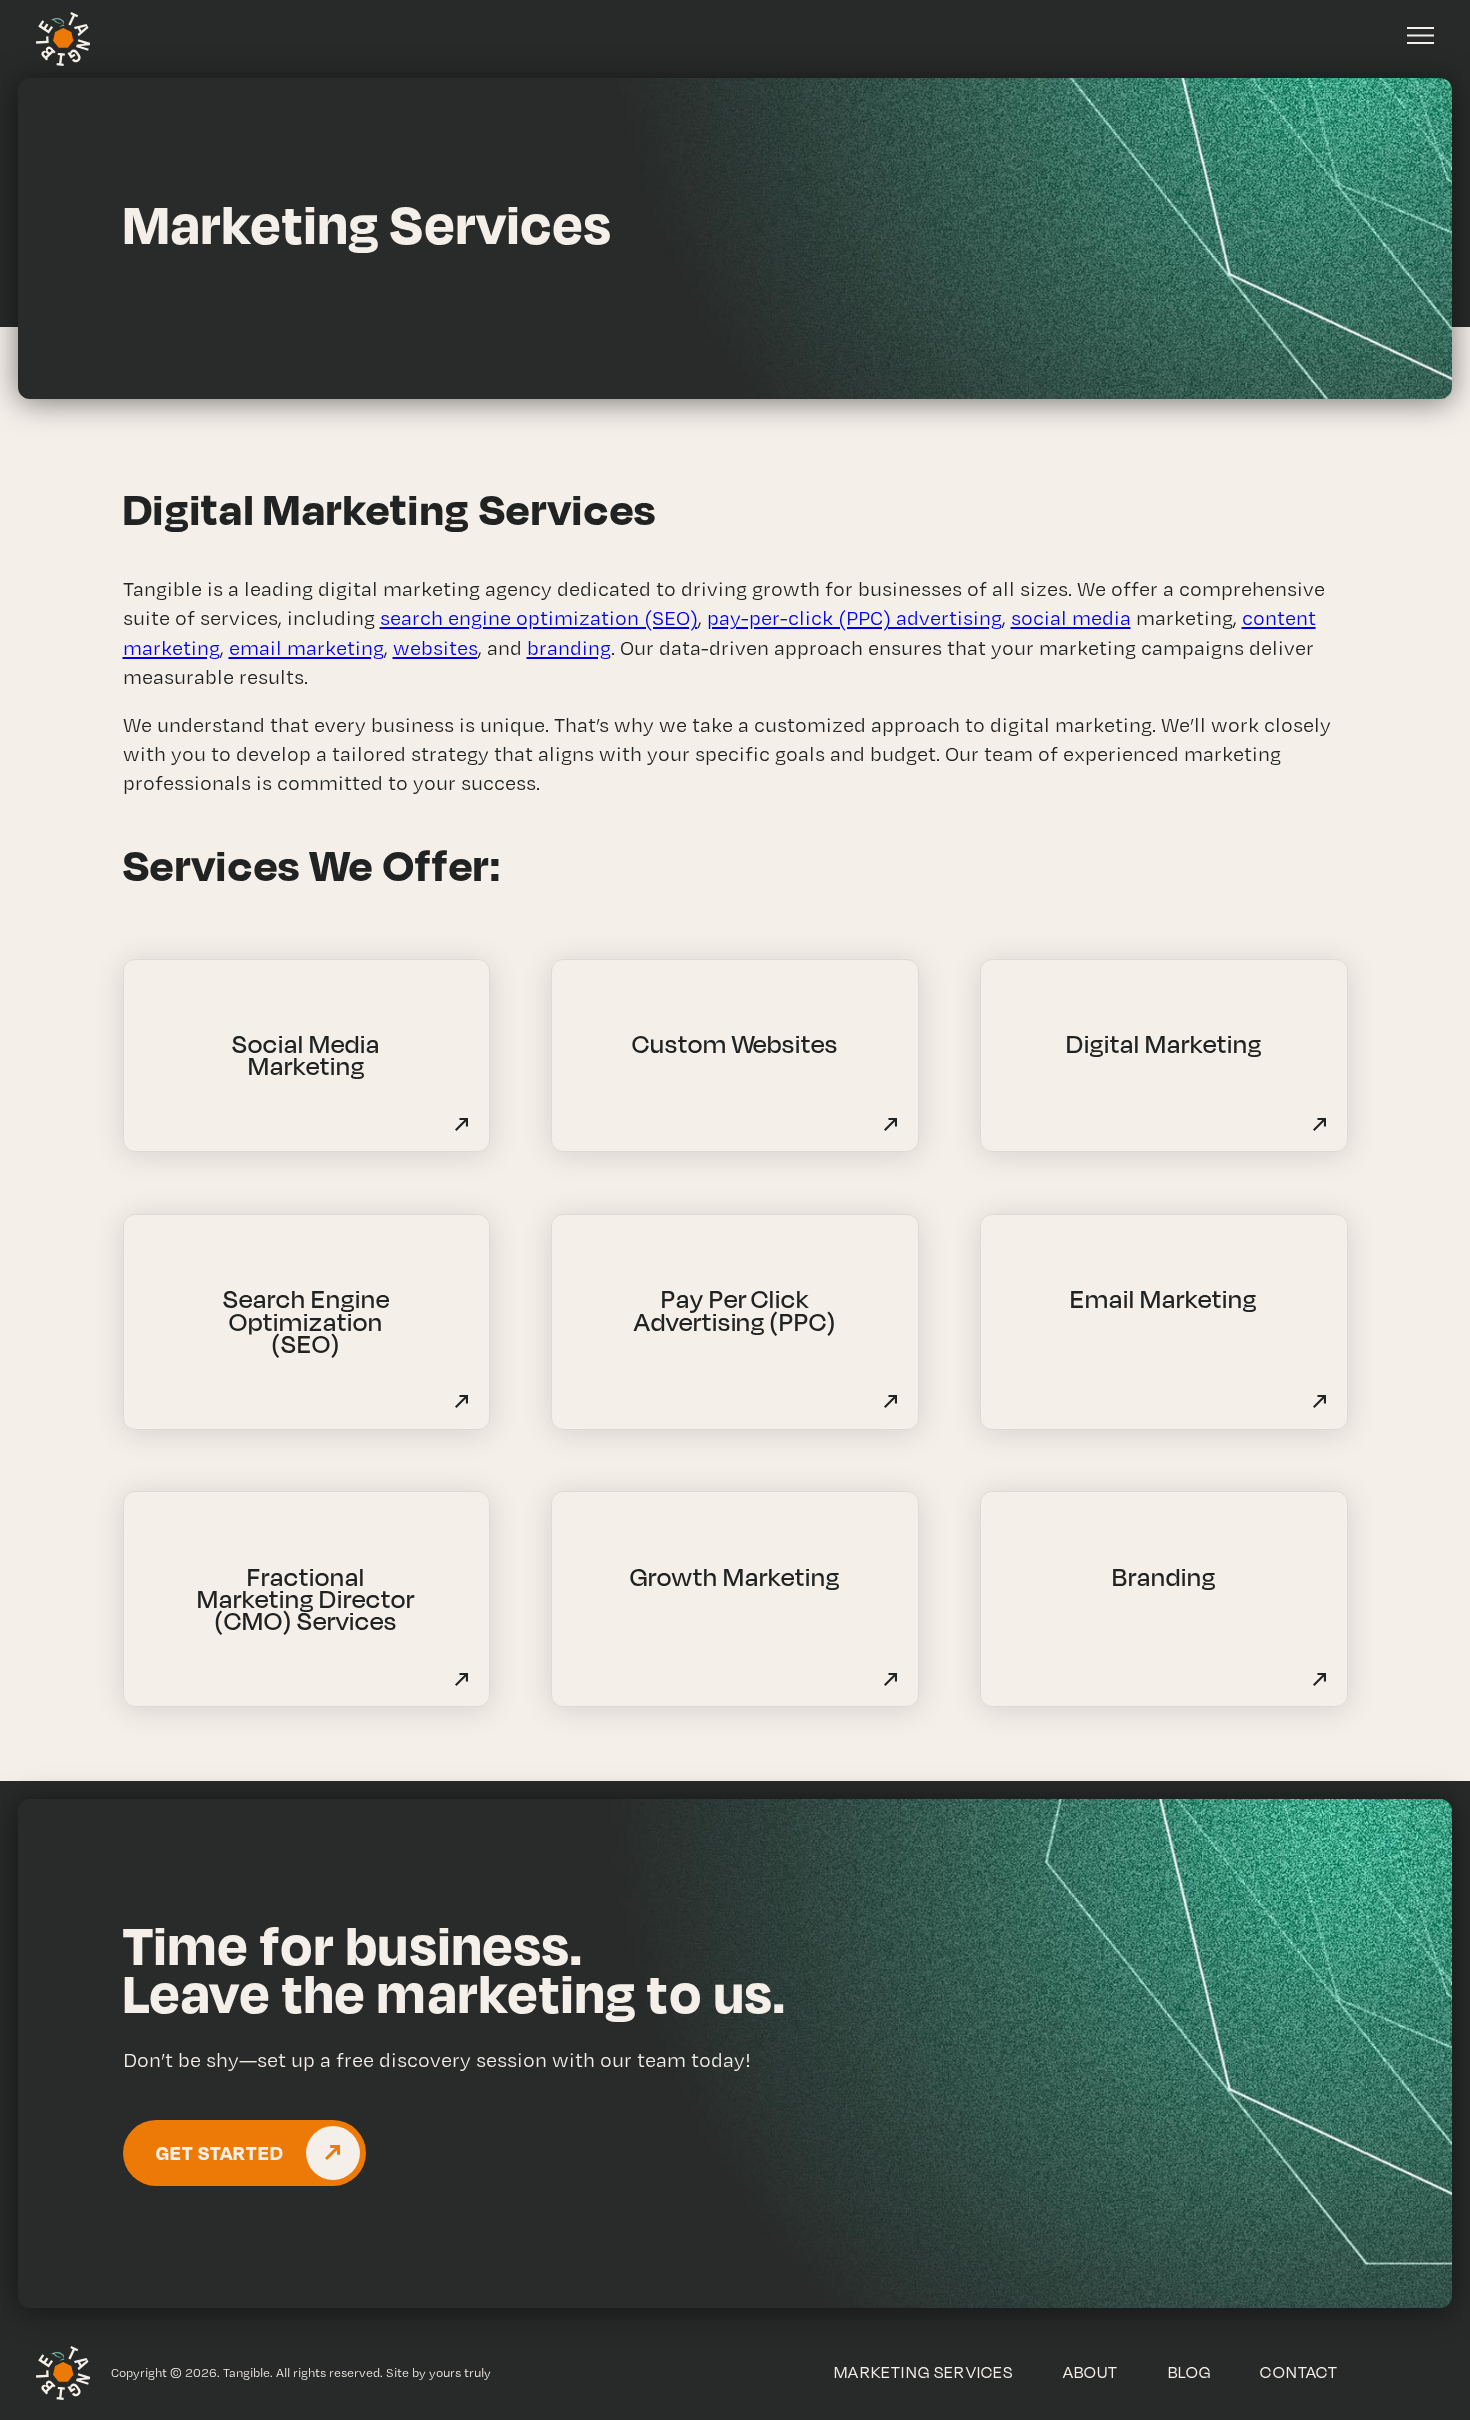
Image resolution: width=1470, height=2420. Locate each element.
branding (569, 647)
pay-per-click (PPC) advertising (854, 617)
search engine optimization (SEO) (539, 617)
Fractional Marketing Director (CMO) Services (306, 1599)
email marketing (306, 647)
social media (1071, 617)
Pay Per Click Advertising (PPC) (735, 1309)
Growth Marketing (735, 1576)
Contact (1299, 2372)
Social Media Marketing (306, 1054)
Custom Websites (735, 1043)
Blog (1190, 2372)
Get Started (220, 2152)
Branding (1164, 1576)
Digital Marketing (1164, 1043)
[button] (1420, 35)
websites (435, 647)
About (1091, 2372)
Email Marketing (1163, 1298)
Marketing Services (923, 2372)
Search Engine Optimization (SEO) (306, 1321)
